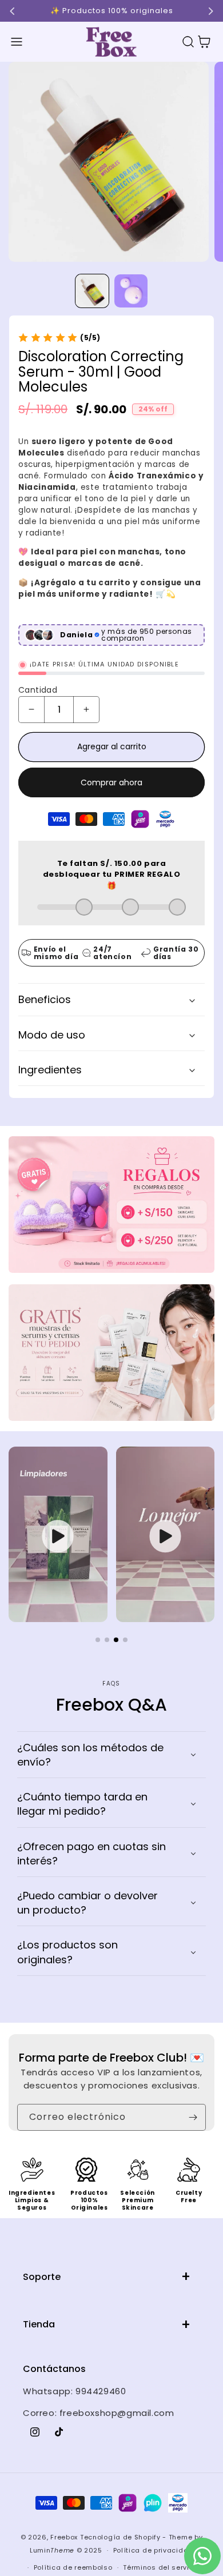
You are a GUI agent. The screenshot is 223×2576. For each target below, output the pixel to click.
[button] (17, 42)
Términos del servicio (162, 2567)
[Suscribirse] (193, 2117)
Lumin (52, 2550)
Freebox (64, 2537)
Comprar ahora (111, 782)
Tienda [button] (39, 2324)
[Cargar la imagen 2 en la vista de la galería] (131, 291)
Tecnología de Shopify (120, 2537)
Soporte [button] (42, 2277)
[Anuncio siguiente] (210, 11)
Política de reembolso (73, 2567)
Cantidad (38, 690)
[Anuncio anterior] (13, 11)
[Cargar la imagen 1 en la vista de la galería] (92, 291)
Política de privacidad (153, 2550)
